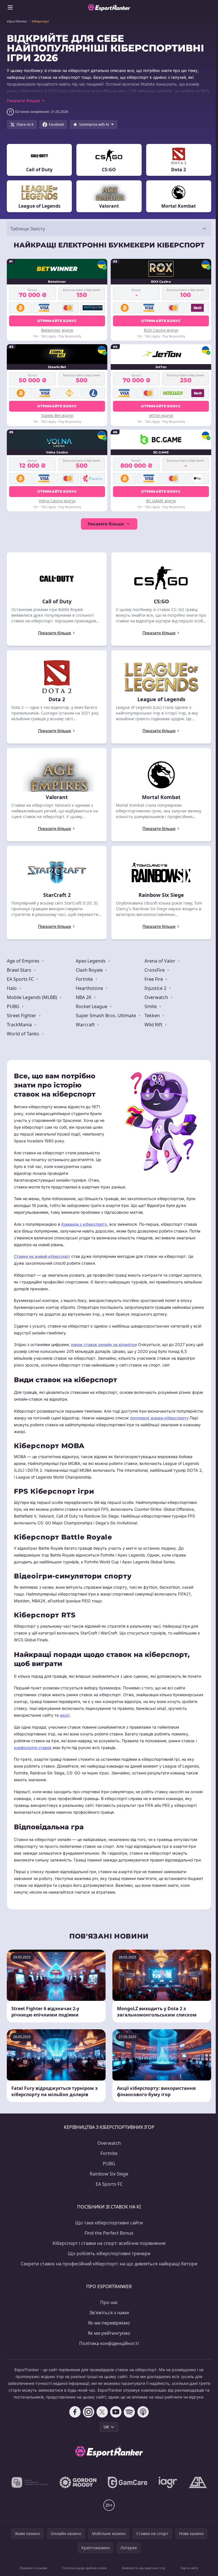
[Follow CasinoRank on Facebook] (75, 2412)
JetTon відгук (161, 415)
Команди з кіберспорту (84, 1224)
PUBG (14, 1006)
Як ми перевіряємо (109, 2323)
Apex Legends (91, 961)
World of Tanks (24, 1034)
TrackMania (20, 1025)
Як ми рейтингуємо (109, 2333)
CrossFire (155, 970)
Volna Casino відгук (57, 501)
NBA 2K (84, 997)
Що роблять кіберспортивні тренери (109, 2253)
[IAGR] (168, 2482)
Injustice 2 (156, 988)
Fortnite (85, 979)
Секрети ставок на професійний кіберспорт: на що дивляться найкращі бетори (109, 2264)
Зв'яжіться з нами (109, 2313)
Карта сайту (189, 2568)
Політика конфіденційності (109, 2343)
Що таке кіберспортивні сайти (109, 2223)
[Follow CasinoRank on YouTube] (116, 2412)
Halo (12, 988)
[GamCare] (128, 2482)
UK (106, 2427)
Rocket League (92, 1006)
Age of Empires (24, 961)
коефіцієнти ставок (33, 1748)
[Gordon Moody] (78, 2482)
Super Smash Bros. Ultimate (106, 1015)
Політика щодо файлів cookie (84, 2568)
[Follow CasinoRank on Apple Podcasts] (143, 2412)
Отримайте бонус (57, 321)
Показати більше (106, 524)
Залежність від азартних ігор (144, 2568)
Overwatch (157, 997)
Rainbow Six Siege (109, 2174)
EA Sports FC (21, 979)
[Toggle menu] (10, 7)
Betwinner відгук (57, 330)
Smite (151, 1006)
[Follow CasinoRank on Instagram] (89, 2412)
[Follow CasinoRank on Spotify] (129, 2412)
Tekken (153, 1015)
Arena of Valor (161, 961)
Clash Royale (90, 970)
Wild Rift (154, 1025)
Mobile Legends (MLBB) (33, 997)
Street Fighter (22, 1015)
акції (65, 1715)
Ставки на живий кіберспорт (42, 1256)
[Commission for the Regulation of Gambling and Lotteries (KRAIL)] (30, 2482)
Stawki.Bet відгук (57, 415)
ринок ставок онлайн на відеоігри (104, 1344)
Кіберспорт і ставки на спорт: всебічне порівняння (109, 2243)
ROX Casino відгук (161, 330)
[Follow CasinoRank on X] (102, 2412)
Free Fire (154, 979)
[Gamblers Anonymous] (198, 2482)
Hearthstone (90, 988)
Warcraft (86, 1025)
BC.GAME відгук (161, 501)
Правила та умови (33, 2568)
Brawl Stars (20, 970)
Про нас (109, 2302)
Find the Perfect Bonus (109, 2233)
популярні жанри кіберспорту (159, 1418)
